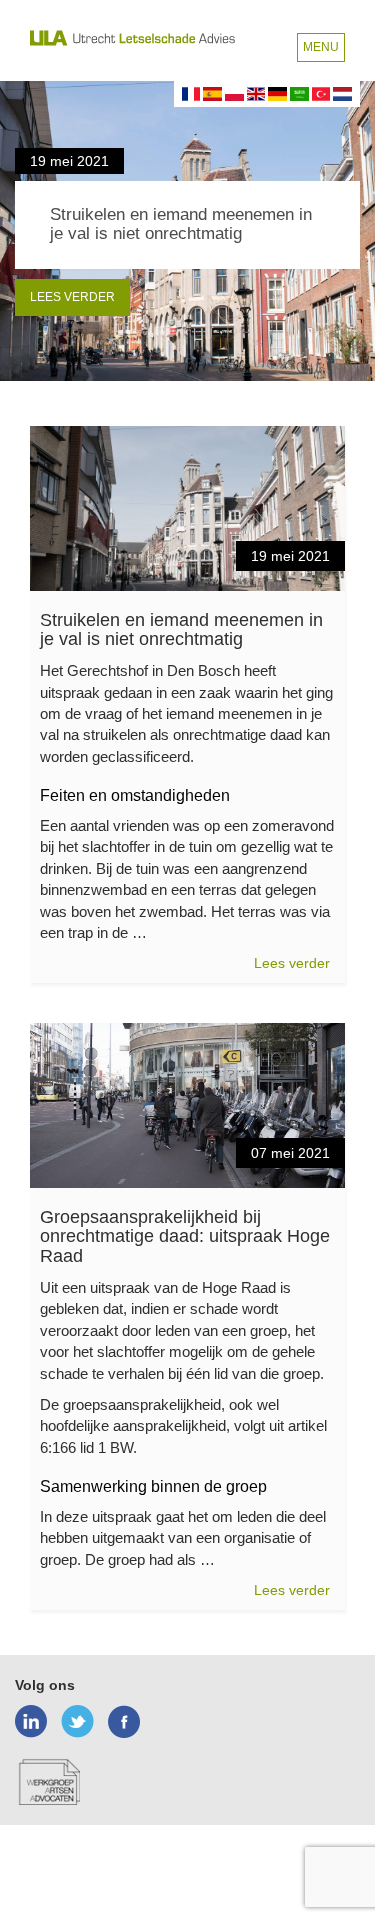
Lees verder (72, 297)
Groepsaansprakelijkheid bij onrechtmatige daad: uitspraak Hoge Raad (185, 1237)
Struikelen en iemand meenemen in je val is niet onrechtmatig (181, 630)
